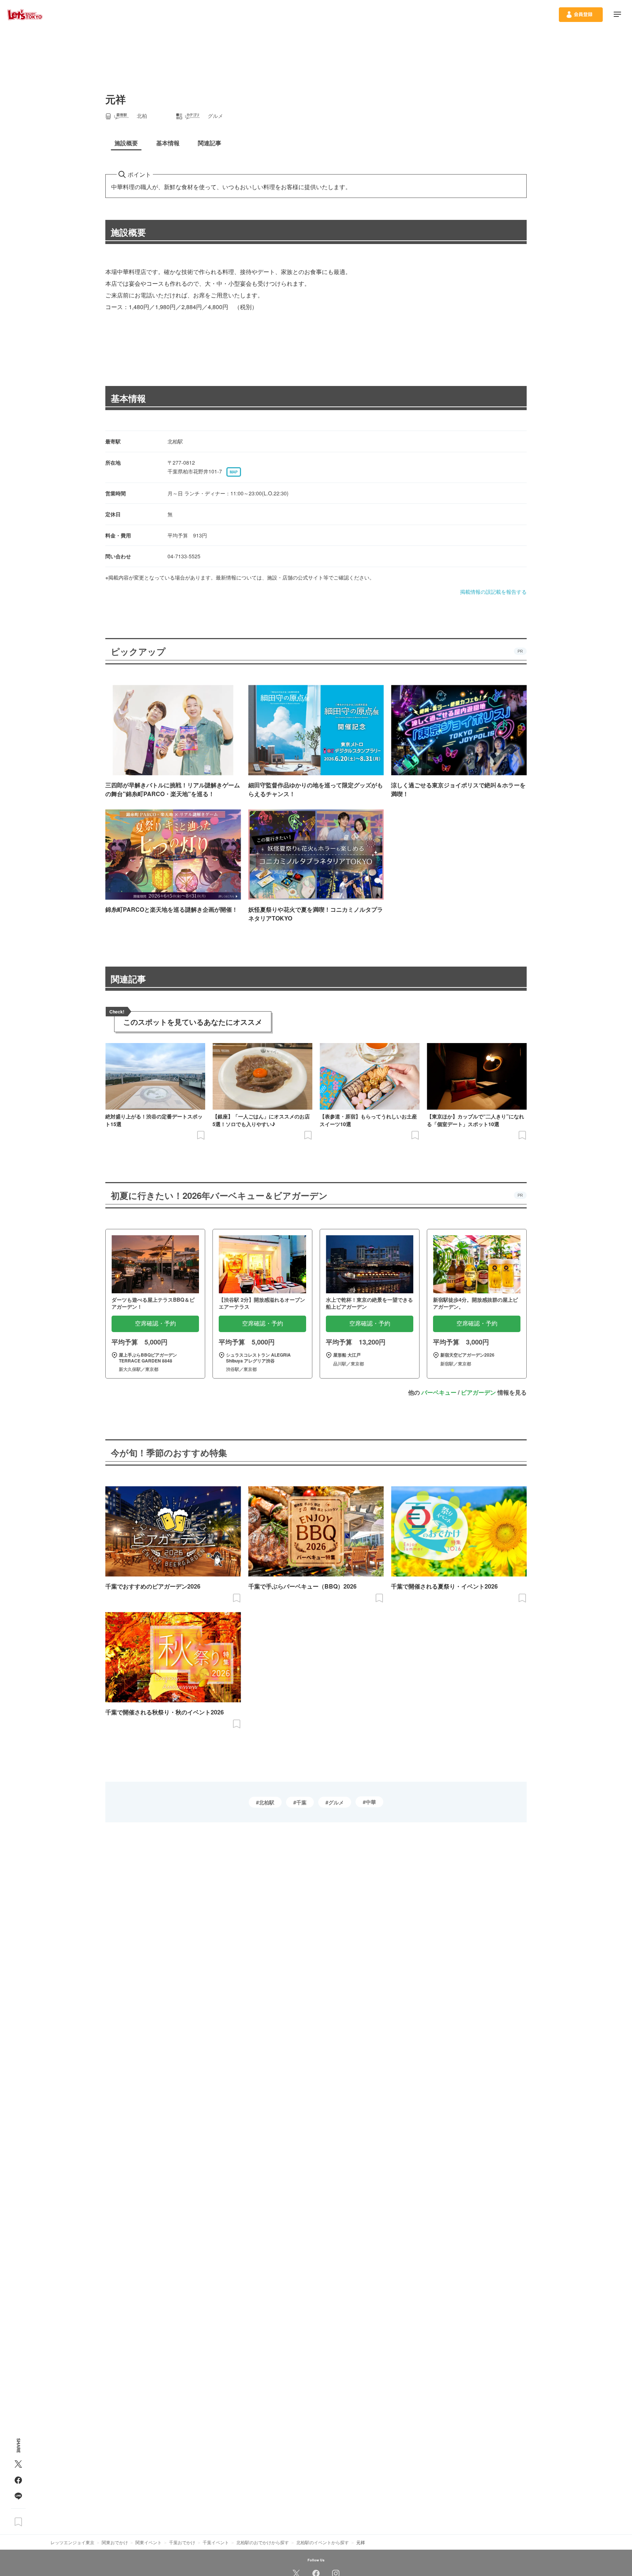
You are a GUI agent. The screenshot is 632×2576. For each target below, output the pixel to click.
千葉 (301, 1802)
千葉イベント (216, 2542)
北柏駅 (267, 1802)
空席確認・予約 (155, 1323)
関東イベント (148, 2542)
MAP (234, 472)
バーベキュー (439, 1392)
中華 (371, 1802)
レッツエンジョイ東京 (72, 2542)
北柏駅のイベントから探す (323, 2542)
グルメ (336, 1802)
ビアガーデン (478, 1392)
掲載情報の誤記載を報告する (493, 592)
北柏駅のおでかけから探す (263, 2542)
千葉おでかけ (182, 2542)
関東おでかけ (115, 2542)
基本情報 (128, 398)
